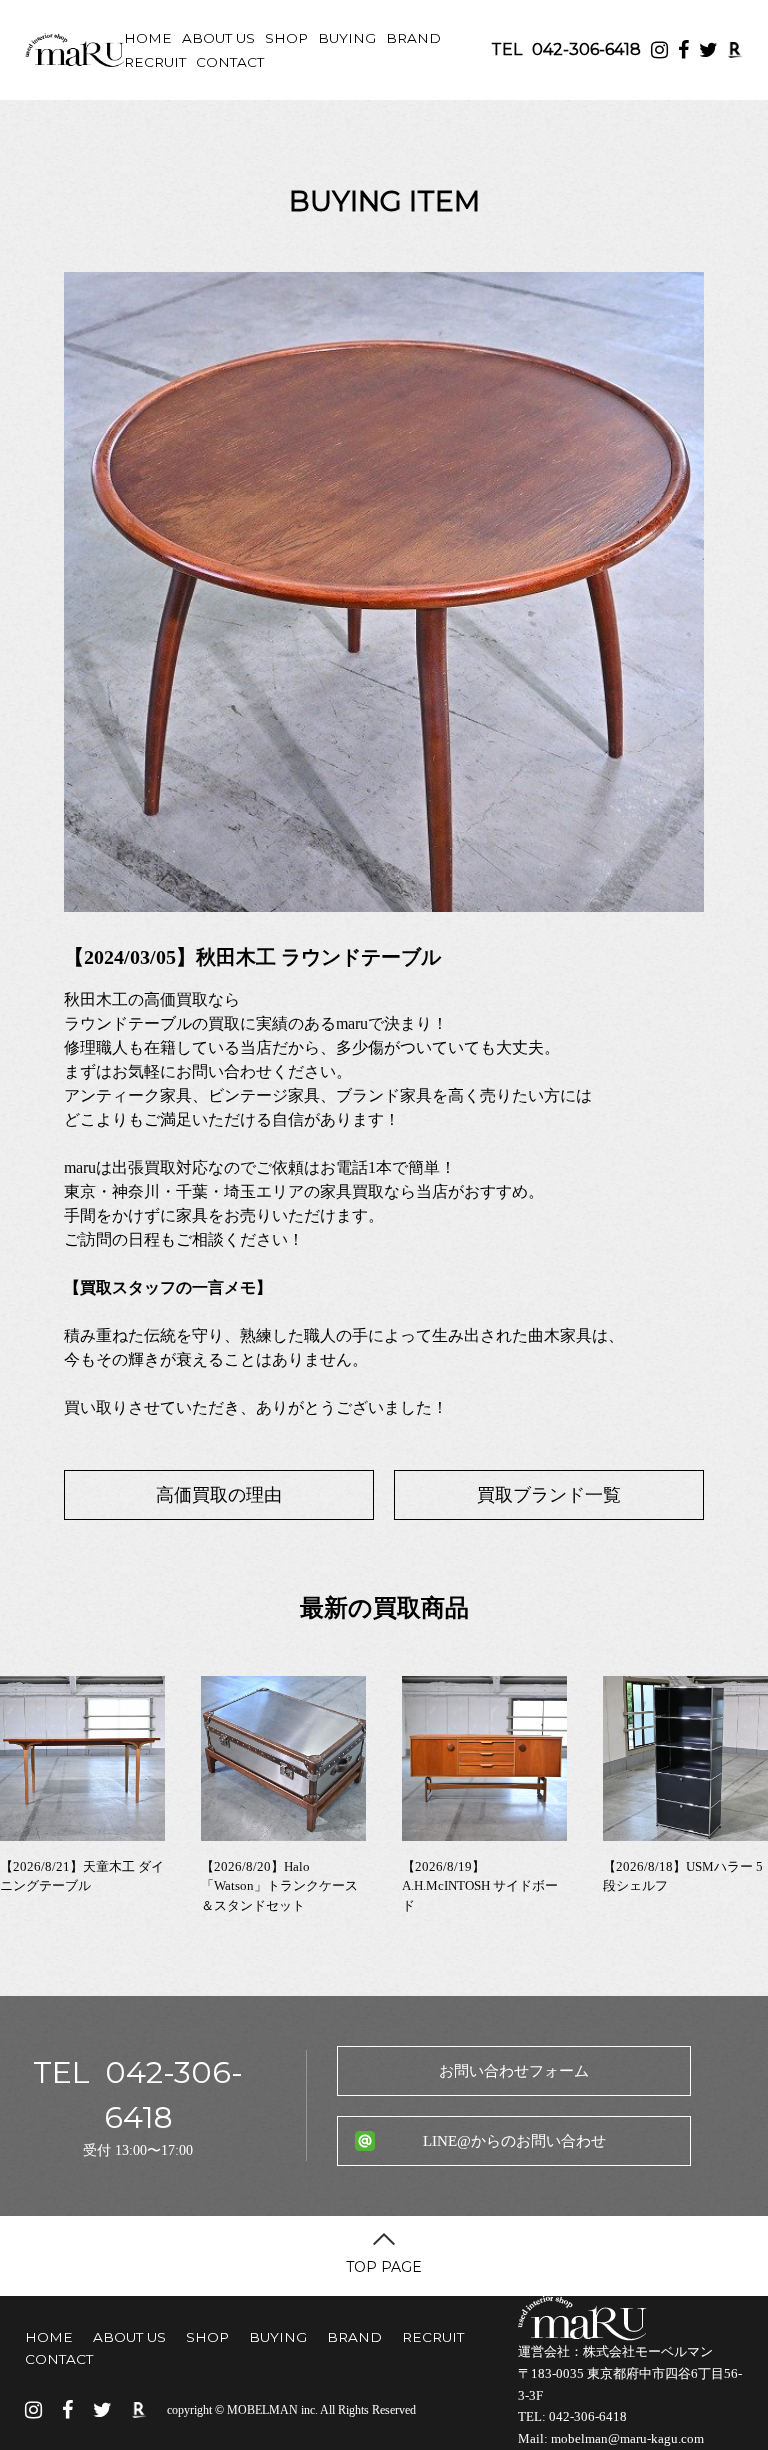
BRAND (413, 38)
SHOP (286, 38)
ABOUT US (218, 38)
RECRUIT (155, 62)
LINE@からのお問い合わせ (514, 2141)
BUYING (347, 38)
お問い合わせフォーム (514, 2071)
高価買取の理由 (219, 1495)
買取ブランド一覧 (549, 1495)
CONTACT (230, 62)
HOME (148, 38)
